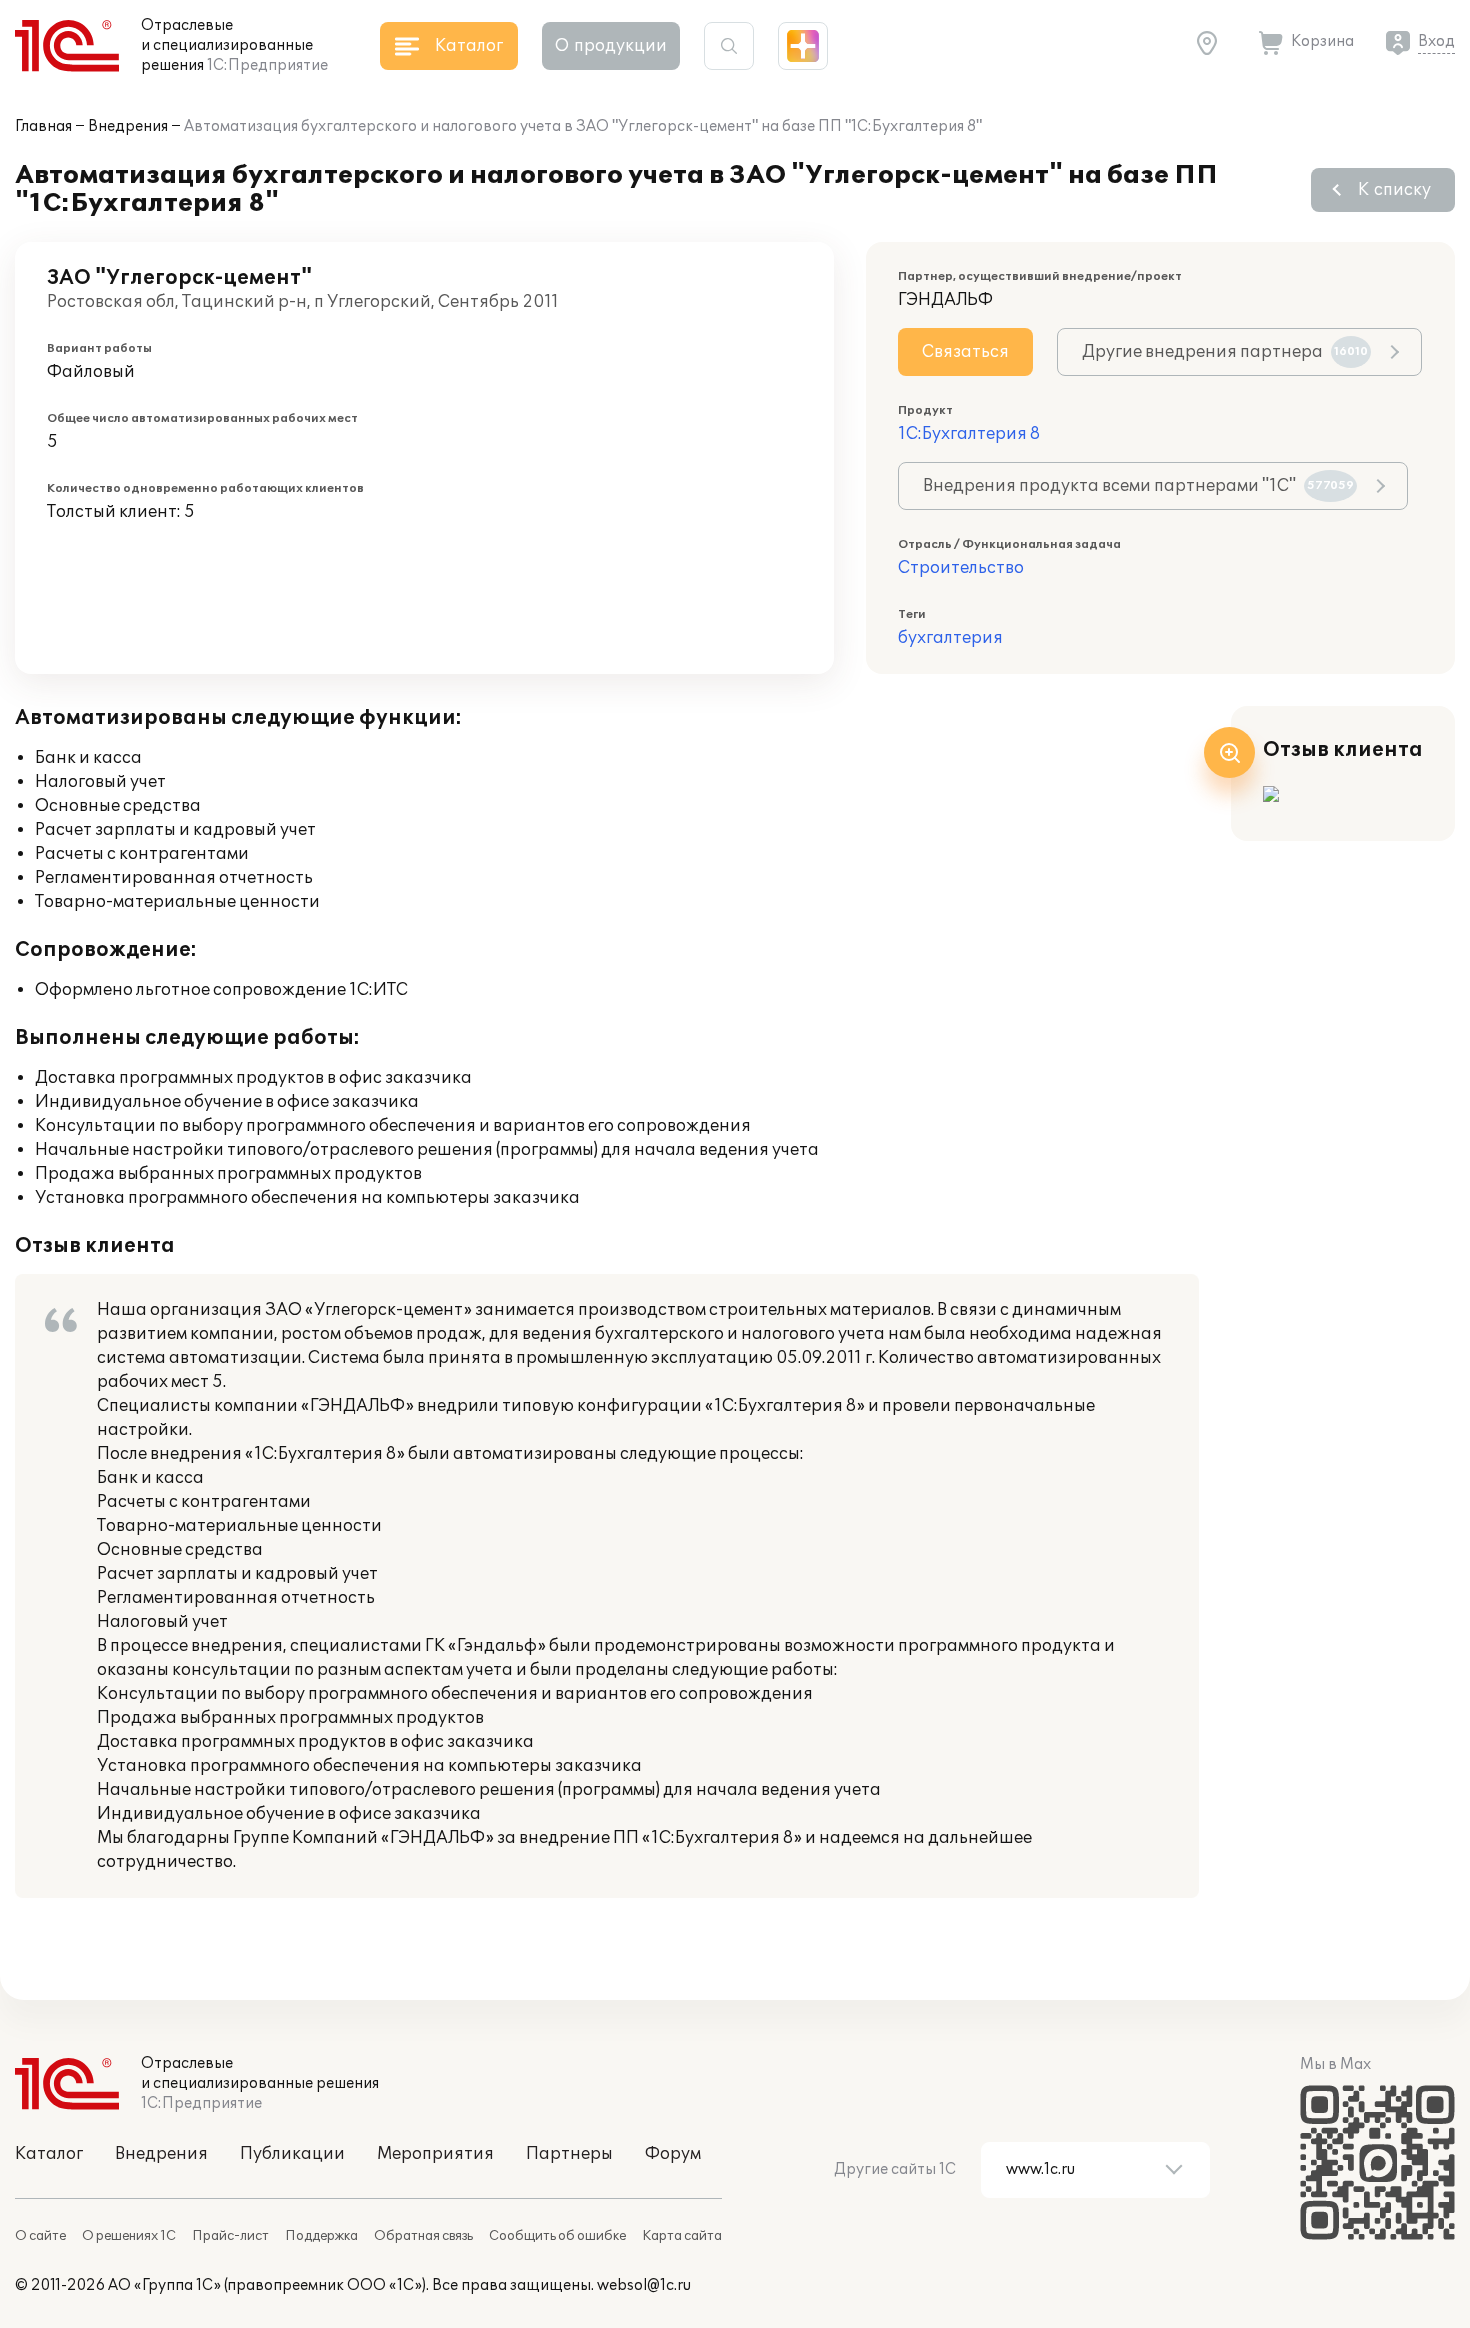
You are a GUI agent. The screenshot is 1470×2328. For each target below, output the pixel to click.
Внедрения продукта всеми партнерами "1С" (1138, 486)
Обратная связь (423, 2236)
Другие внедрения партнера (1225, 352)
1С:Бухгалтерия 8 (969, 434)
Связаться (965, 352)
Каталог (49, 2154)
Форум (673, 2154)
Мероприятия (435, 2154)
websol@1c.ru (644, 2285)
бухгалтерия (950, 638)
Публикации (292, 2154)
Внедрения (128, 126)
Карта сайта (682, 2236)
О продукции (611, 46)
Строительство (961, 568)
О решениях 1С (129, 2236)
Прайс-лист (230, 2236)
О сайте (40, 2236)
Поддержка (321, 2236)
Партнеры (569, 2154)
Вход (1436, 41)
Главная (43, 126)
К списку (1394, 190)
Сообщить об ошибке (557, 2236)
